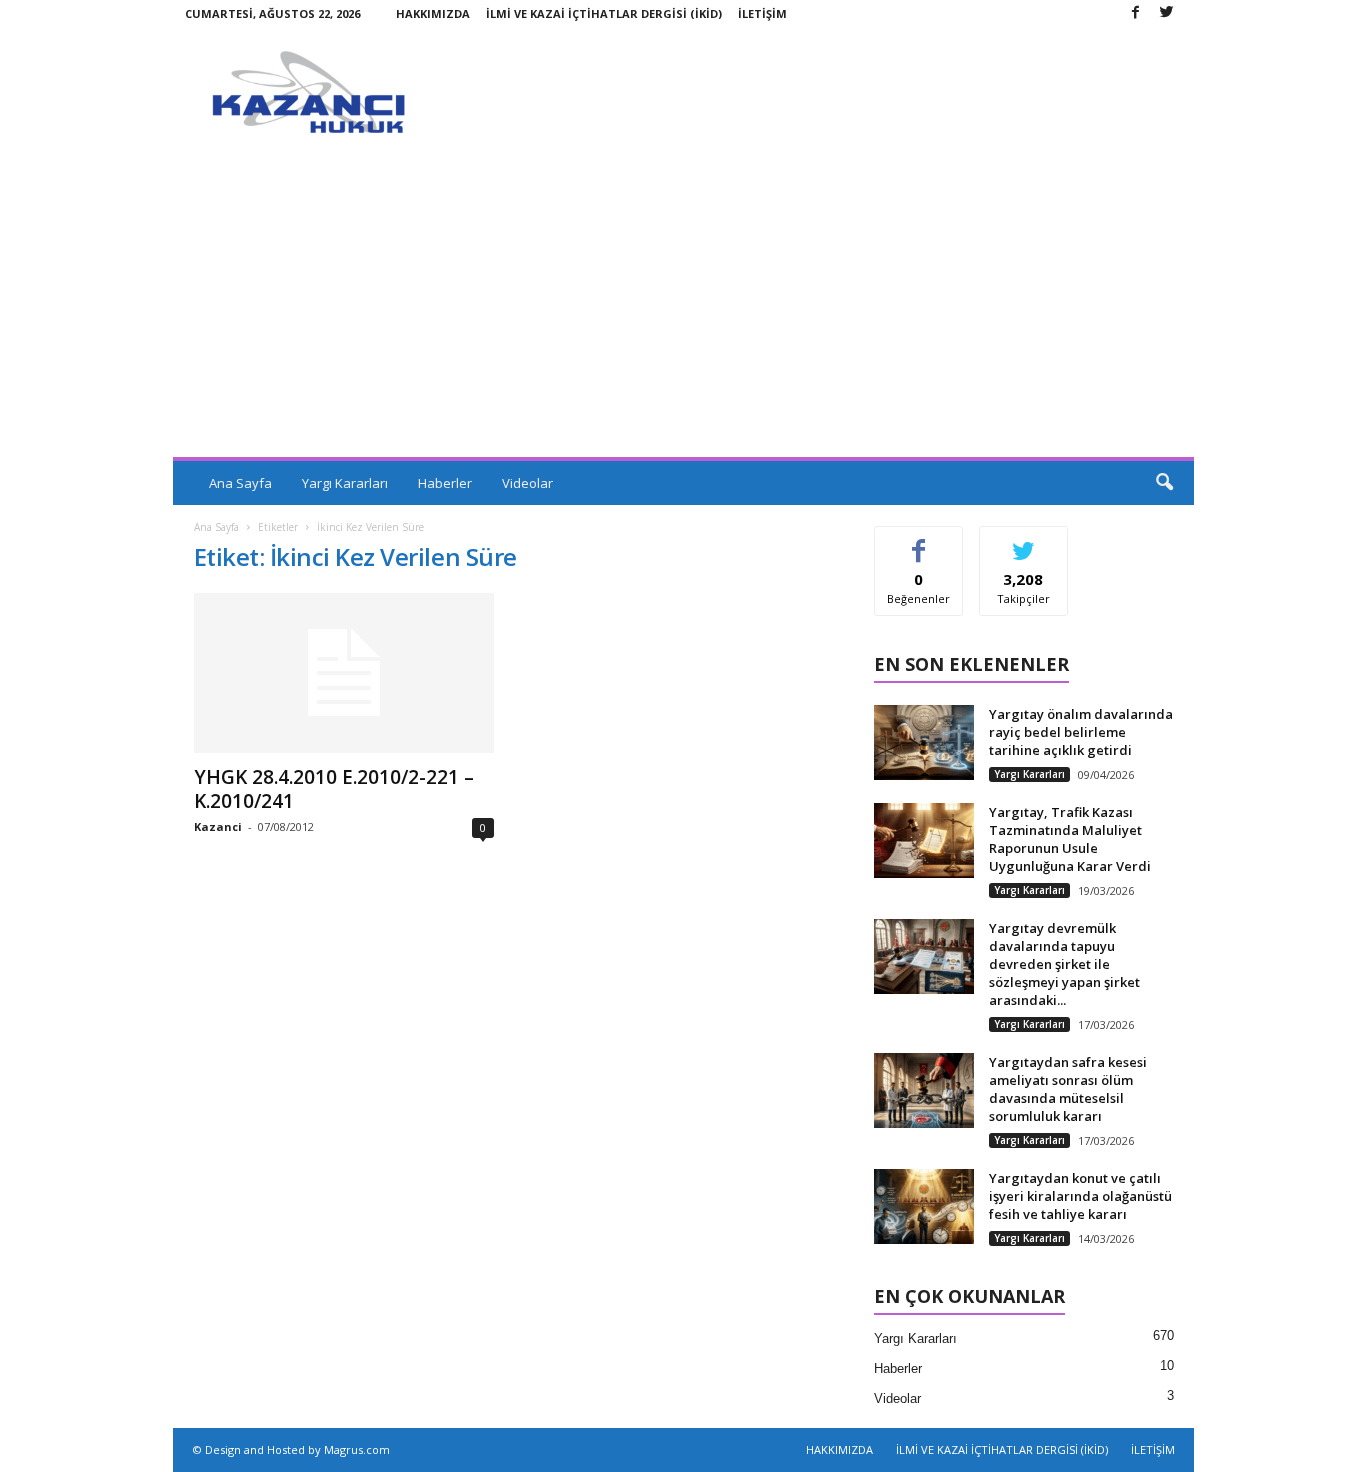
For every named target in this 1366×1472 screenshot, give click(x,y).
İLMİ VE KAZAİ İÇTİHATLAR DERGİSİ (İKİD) (604, 13)
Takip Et (1023, 541)
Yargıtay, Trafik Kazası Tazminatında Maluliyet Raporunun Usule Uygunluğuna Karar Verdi (1070, 839)
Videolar (527, 483)
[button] (1164, 483)
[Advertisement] (683, 307)
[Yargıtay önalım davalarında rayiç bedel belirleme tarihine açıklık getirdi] (924, 742)
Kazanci (218, 826)
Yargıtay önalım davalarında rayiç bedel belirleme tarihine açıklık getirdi (1081, 732)
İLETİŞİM (762, 13)
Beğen (919, 541)
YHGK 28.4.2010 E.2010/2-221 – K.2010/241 (334, 789)
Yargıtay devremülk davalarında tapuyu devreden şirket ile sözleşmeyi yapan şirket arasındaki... (1064, 964)
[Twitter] (1167, 13)
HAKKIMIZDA (433, 13)
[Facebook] (1136, 13)
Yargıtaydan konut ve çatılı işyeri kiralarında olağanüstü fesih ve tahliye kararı (1080, 1196)
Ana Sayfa (240, 483)
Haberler (445, 483)
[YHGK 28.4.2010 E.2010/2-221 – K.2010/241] (344, 673)
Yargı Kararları (345, 483)
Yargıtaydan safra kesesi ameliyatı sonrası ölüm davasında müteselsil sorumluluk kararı (1068, 1089)
